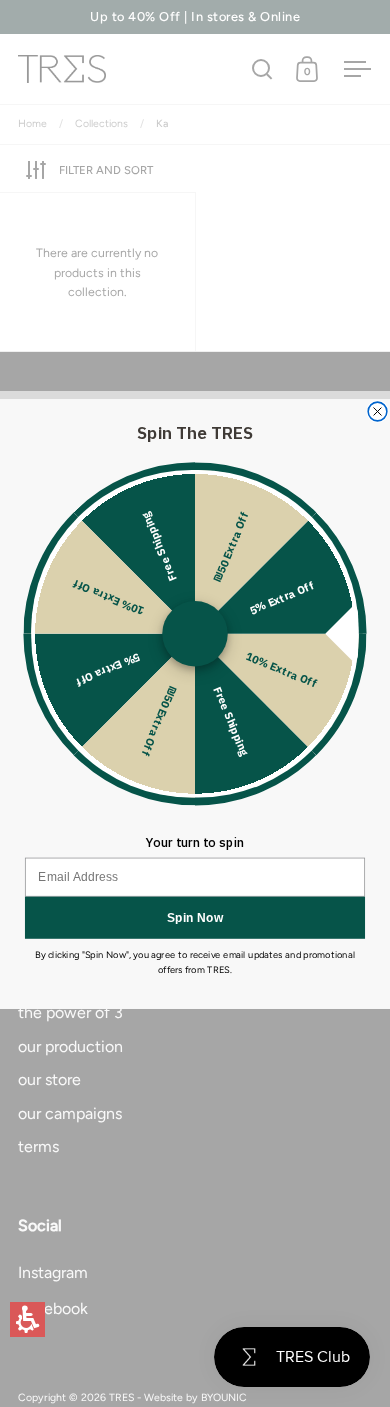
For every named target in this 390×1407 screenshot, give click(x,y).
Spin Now (195, 916)
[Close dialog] (377, 411)
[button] (27, 1319)
